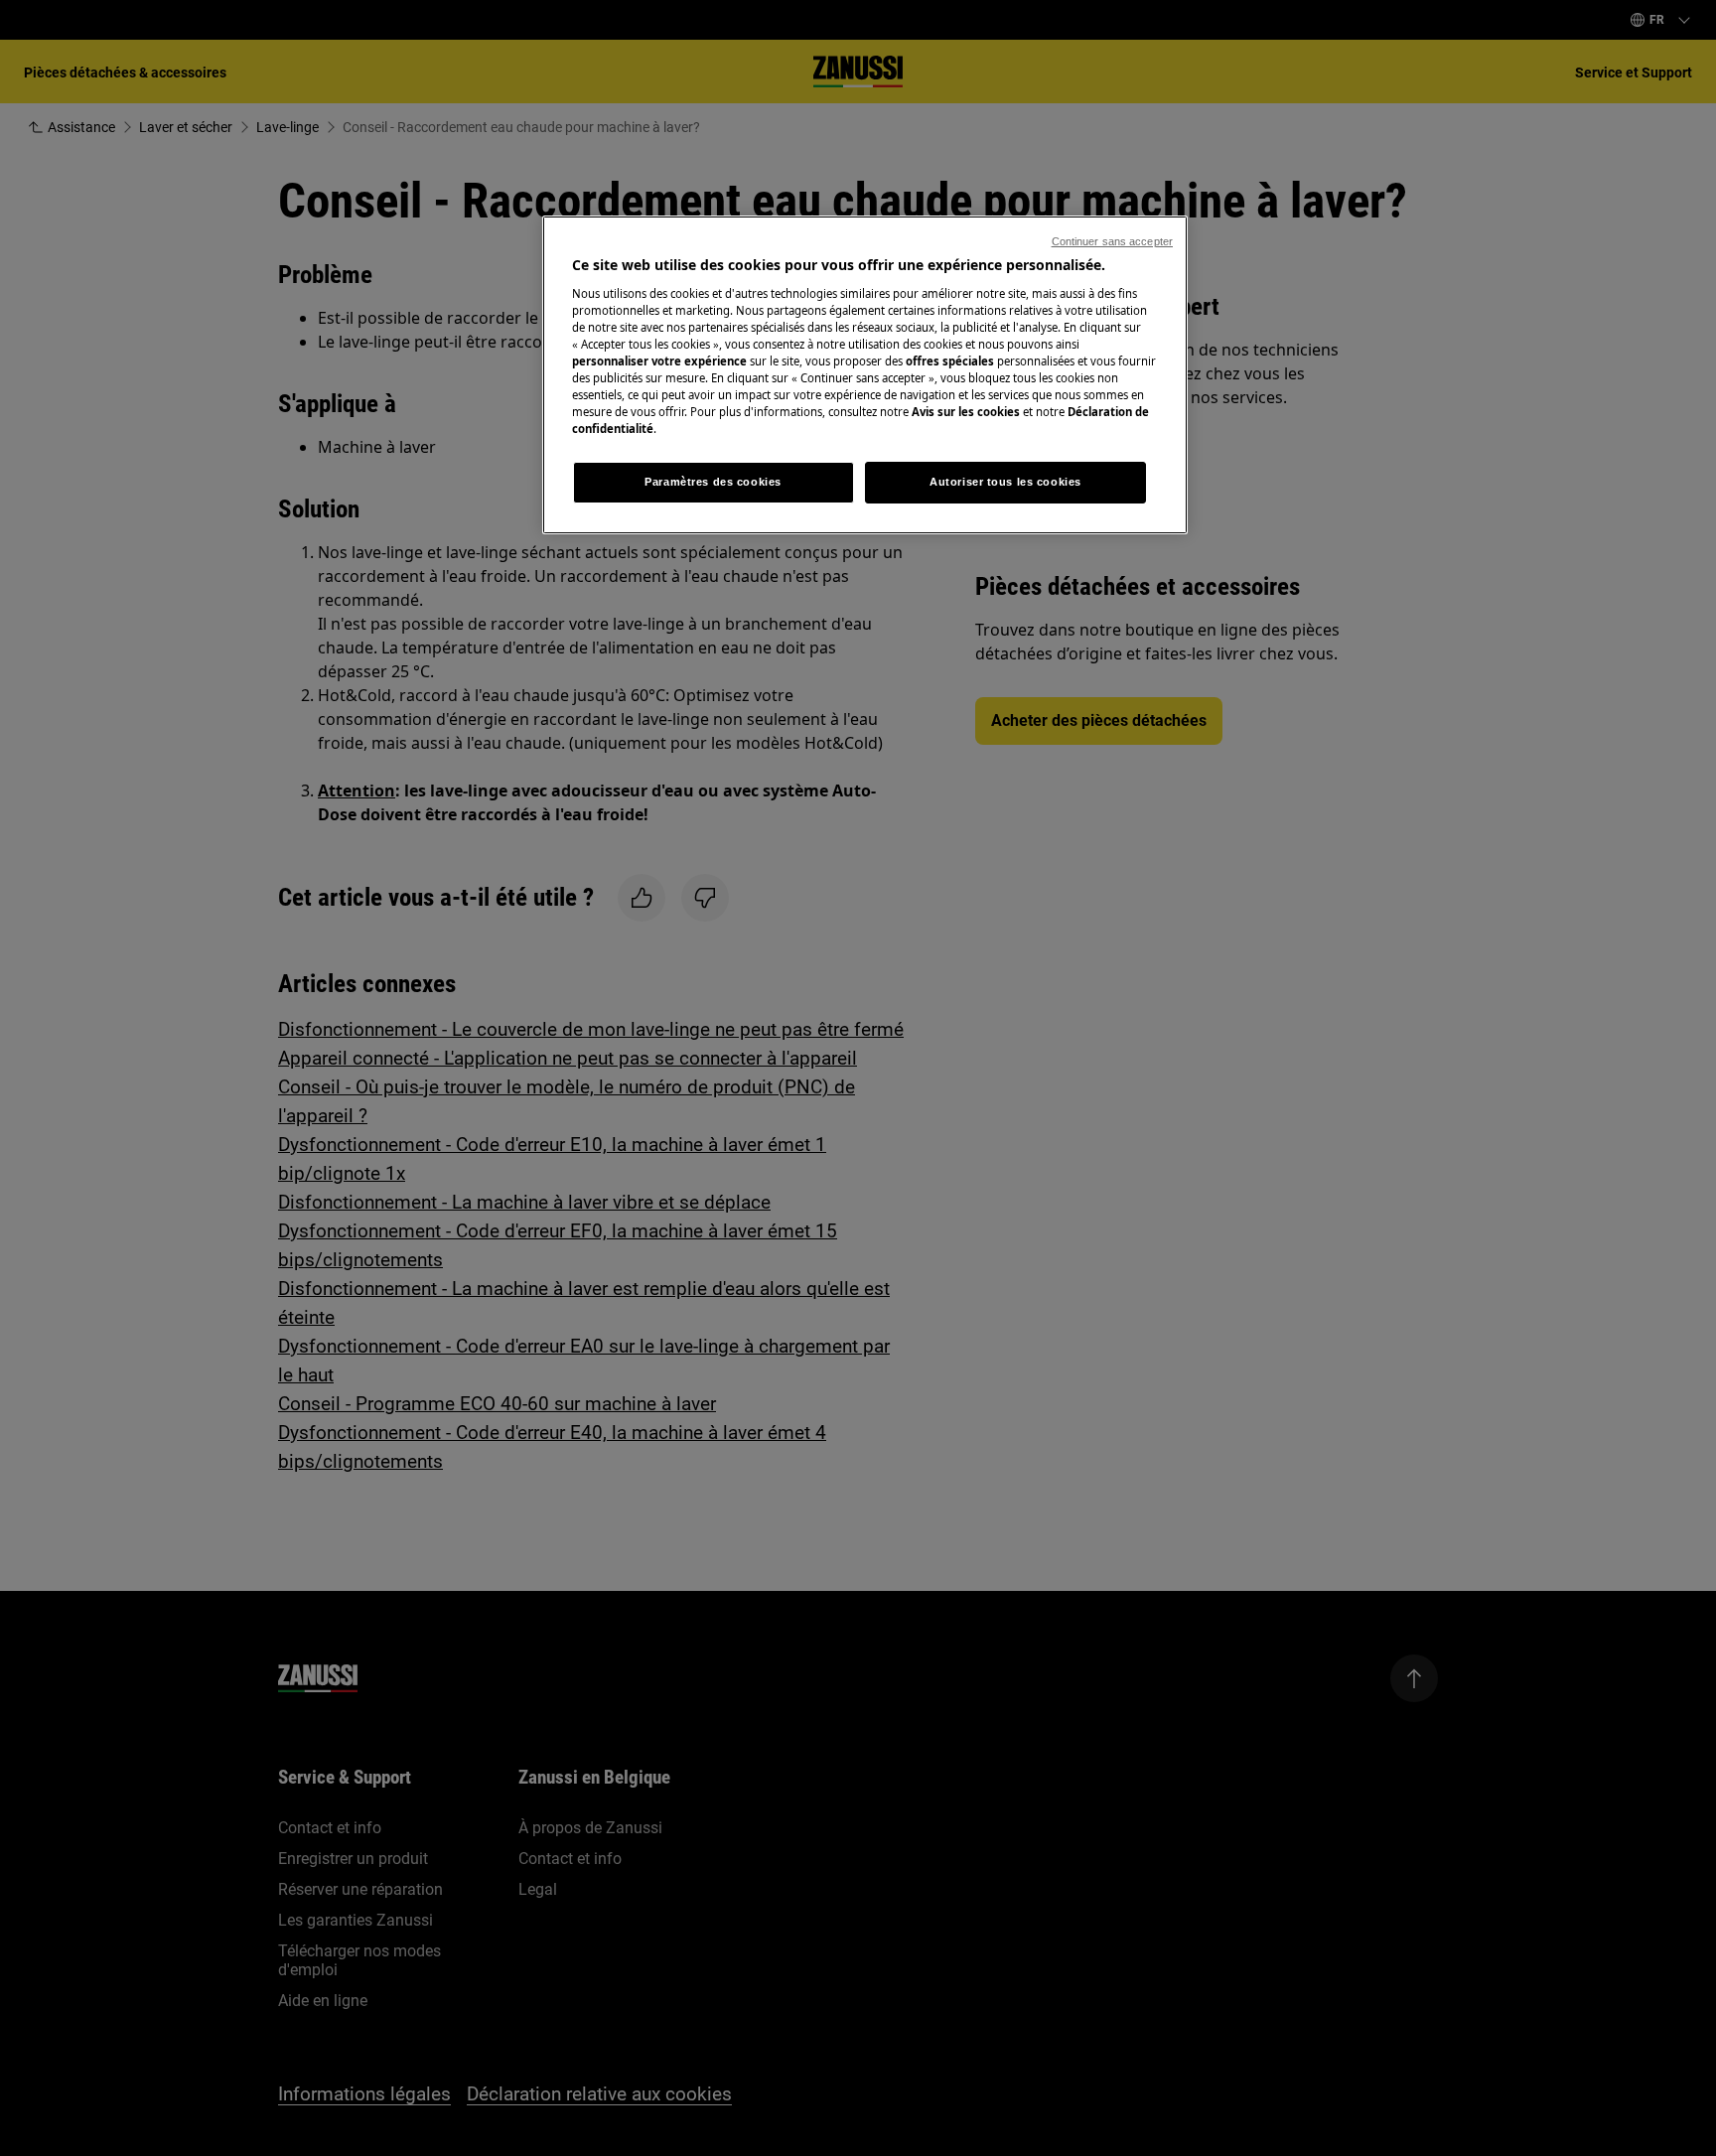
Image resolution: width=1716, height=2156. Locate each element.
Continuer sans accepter (1112, 241)
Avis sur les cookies (966, 412)
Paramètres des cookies (713, 482)
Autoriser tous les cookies (1005, 482)
